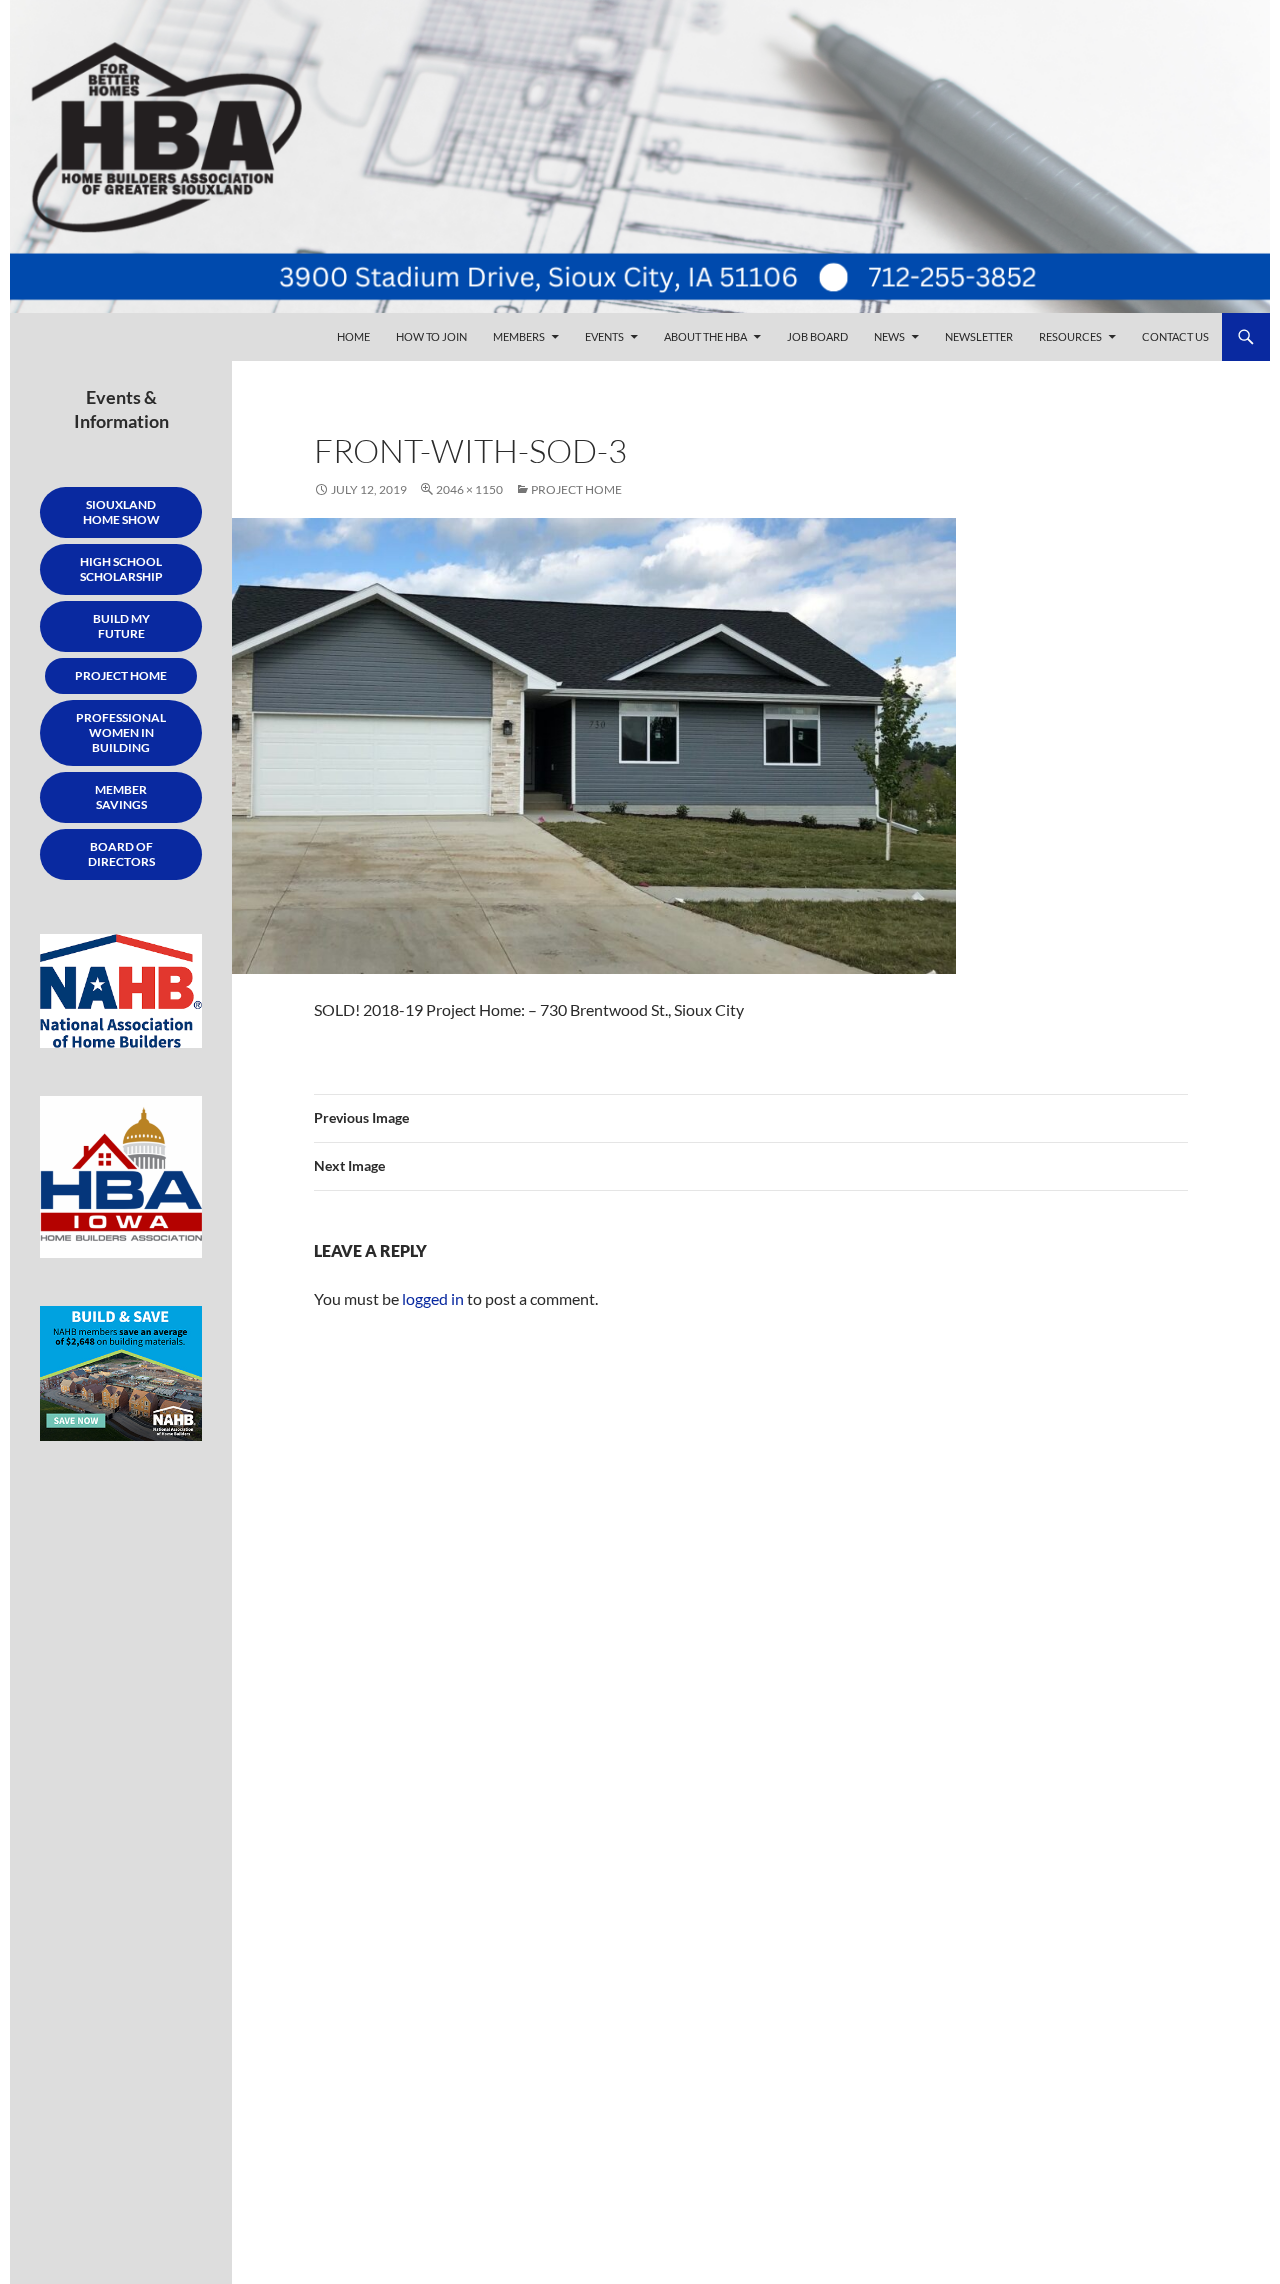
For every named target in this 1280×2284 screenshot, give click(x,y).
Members (519, 336)
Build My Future (121, 626)
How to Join (431, 336)
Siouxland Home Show (121, 512)
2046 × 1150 (469, 489)
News (889, 336)
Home (353, 336)
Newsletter (979, 336)
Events (604, 336)
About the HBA (705, 336)
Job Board (817, 336)
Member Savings (121, 797)
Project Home (576, 489)
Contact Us (1175, 336)
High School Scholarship (121, 569)
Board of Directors (121, 854)
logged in (433, 1298)
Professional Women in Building (121, 732)
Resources (1070, 336)
